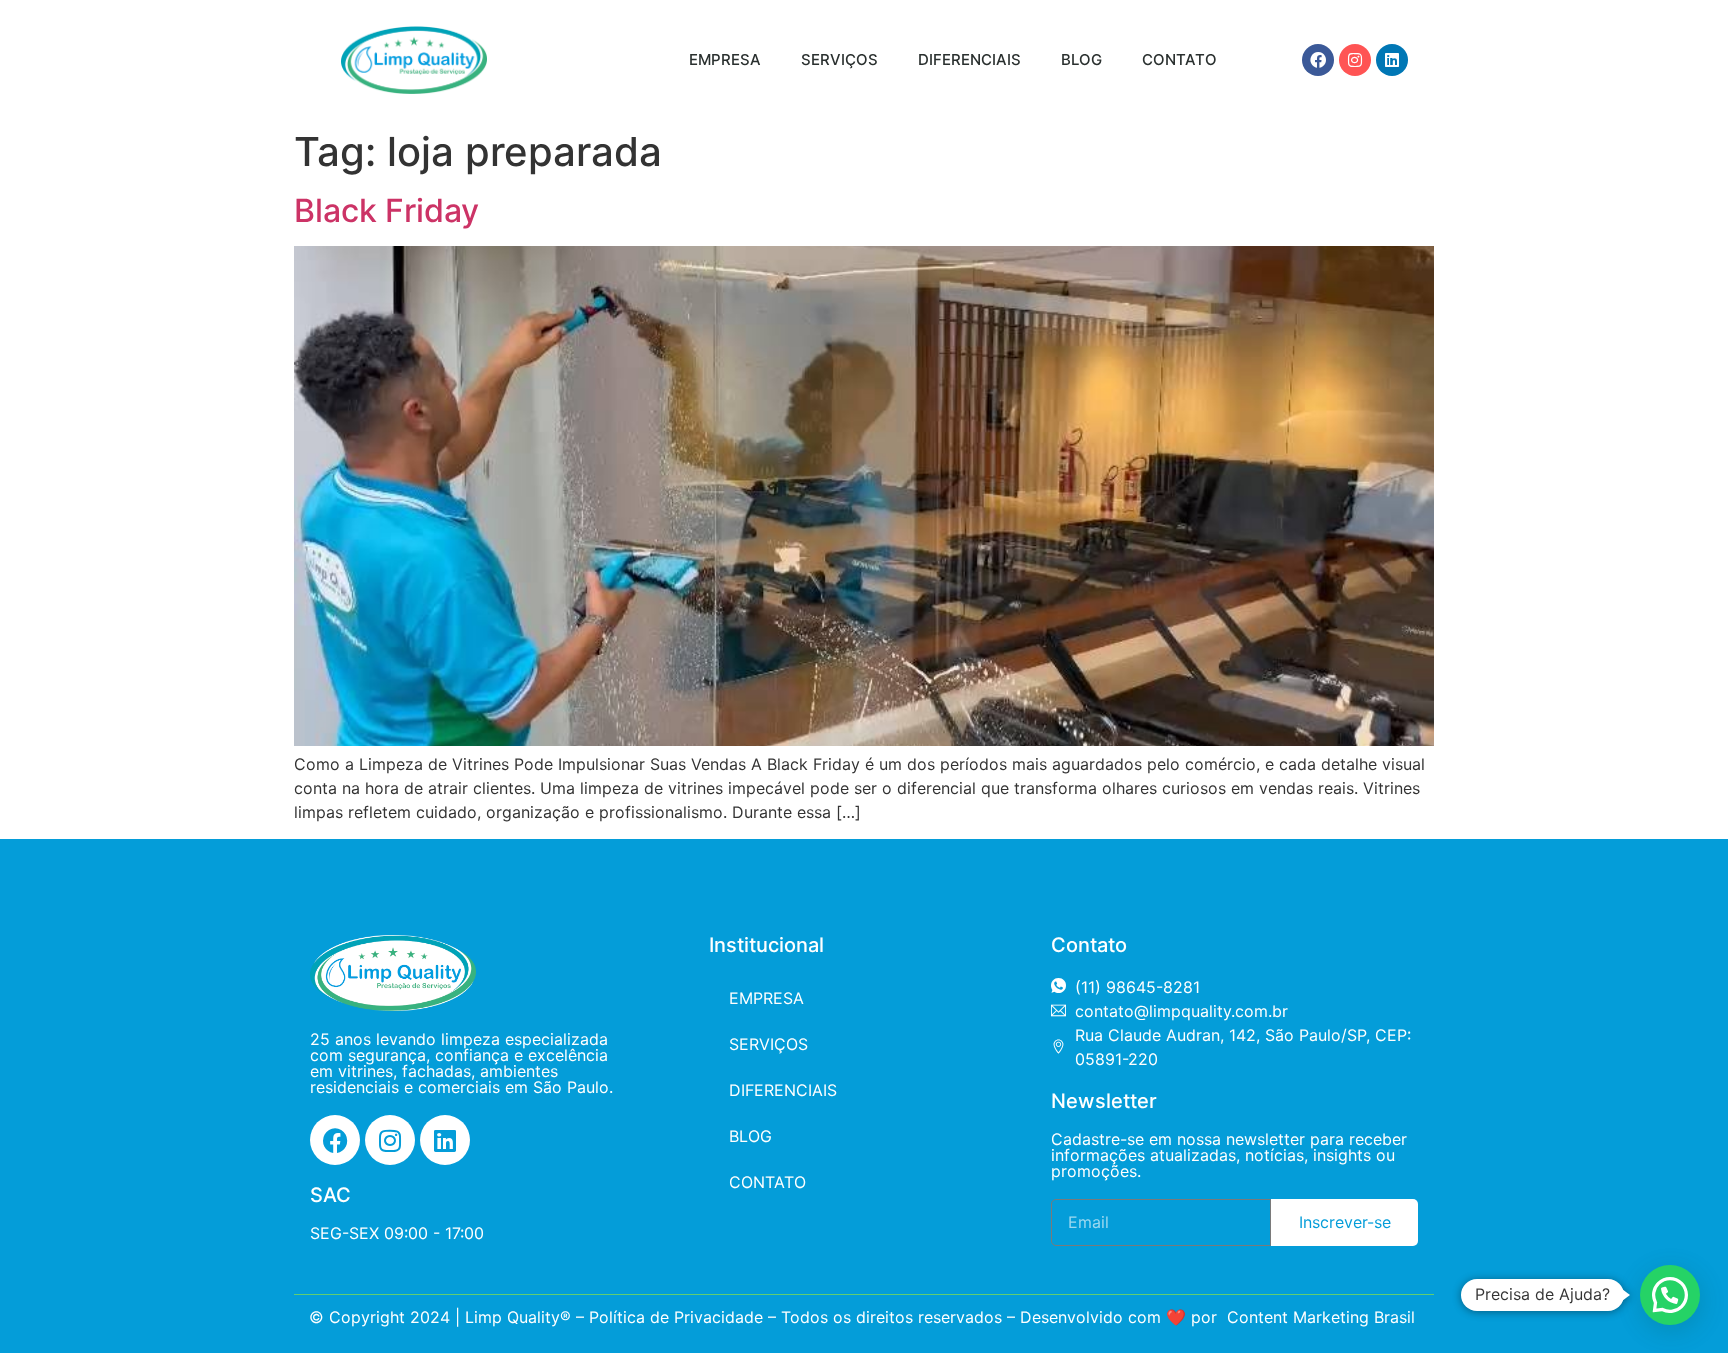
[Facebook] (1318, 60)
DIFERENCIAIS (969, 59)
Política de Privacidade (676, 1317)
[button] (1670, 1295)
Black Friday (386, 210)
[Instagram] (1355, 60)
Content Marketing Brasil (1321, 1317)
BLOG (1081, 59)
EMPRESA (725, 59)
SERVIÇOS (839, 59)
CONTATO (1179, 59)
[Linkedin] (1392, 60)
